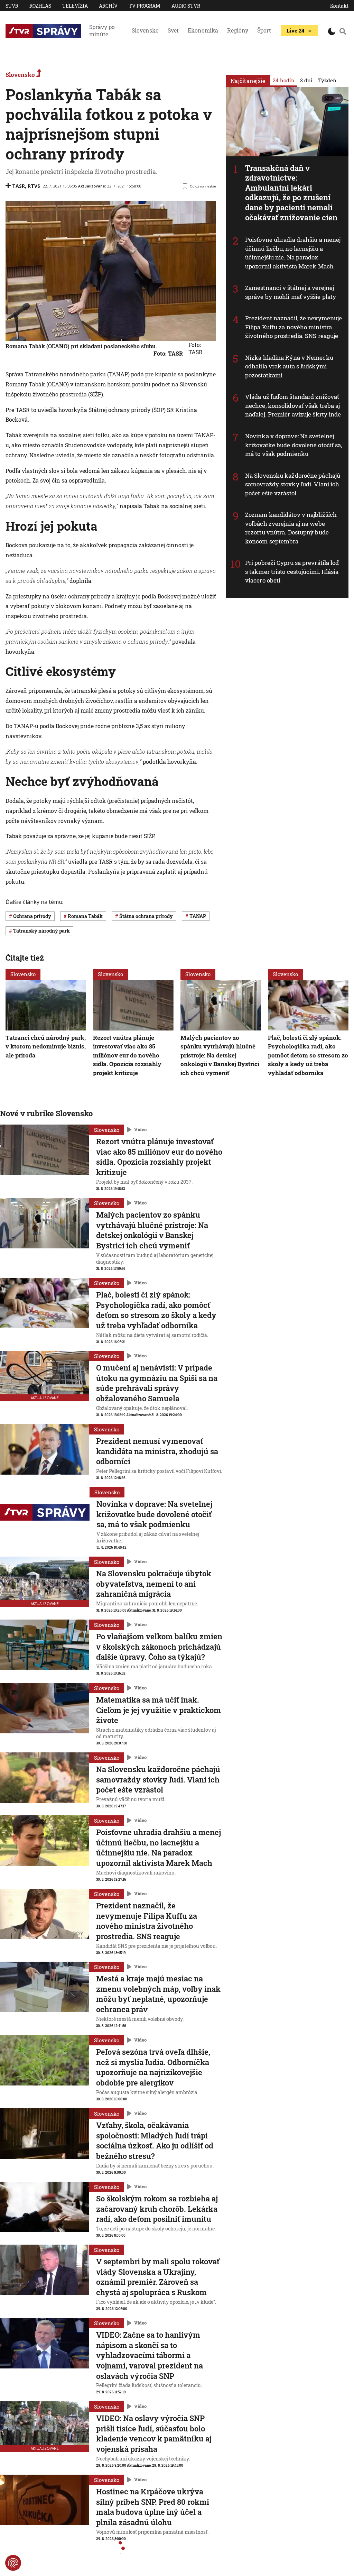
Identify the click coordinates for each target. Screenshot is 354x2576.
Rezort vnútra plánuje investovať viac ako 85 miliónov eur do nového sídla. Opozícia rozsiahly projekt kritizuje (127, 1055)
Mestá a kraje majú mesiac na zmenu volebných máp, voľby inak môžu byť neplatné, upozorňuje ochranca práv (158, 1994)
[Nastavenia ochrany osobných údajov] (13, 2563)
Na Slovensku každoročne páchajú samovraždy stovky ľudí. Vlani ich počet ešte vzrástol (293, 484)
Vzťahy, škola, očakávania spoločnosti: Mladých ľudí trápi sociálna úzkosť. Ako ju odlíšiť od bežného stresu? (155, 2140)
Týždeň (327, 80)
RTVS (34, 186)
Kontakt (339, 6)
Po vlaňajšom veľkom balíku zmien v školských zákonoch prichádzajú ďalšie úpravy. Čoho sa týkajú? (159, 1647)
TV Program (145, 6)
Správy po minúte (102, 30)
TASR (18, 186)
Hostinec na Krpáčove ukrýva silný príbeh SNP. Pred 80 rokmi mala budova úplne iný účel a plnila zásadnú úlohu (153, 2507)
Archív (108, 6)
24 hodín (284, 80)
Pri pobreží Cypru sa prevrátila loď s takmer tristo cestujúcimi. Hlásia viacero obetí (292, 571)
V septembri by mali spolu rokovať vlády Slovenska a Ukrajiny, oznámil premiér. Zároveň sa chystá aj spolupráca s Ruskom (158, 2277)
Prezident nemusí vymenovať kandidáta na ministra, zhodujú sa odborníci (157, 1451)
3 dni (306, 80)
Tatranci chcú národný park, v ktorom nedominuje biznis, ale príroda (46, 1046)
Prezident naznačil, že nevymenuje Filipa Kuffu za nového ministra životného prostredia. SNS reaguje (294, 327)
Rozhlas (40, 6)
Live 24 (295, 30)
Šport (264, 30)
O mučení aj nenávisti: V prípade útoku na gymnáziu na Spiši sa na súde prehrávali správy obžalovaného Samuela (157, 1383)
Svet (173, 30)
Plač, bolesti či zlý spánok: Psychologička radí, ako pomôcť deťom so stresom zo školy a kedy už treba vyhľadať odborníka (308, 1055)
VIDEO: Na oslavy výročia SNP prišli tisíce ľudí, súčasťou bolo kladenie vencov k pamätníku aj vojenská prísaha (154, 2433)
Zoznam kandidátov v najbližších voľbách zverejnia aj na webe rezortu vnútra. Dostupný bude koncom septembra (291, 528)
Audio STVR (186, 6)
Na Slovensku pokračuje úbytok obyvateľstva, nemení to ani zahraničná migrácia (154, 1584)
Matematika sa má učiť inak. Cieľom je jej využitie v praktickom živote (159, 1710)
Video (140, 1129)
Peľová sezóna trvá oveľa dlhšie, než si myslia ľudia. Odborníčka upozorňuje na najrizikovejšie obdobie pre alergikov (153, 2067)
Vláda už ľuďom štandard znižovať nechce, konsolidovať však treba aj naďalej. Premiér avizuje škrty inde (293, 405)
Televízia (75, 6)
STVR (12, 6)
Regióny (238, 30)
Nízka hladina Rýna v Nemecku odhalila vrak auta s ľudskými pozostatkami (289, 366)
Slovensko (145, 30)
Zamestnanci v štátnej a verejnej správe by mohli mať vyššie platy (291, 292)
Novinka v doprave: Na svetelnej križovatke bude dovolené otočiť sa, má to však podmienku (294, 445)
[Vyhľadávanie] (343, 31)
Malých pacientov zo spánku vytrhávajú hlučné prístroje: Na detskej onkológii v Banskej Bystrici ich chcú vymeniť (220, 1055)
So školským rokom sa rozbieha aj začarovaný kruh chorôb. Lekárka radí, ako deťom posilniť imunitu (157, 2209)
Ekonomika (203, 30)
